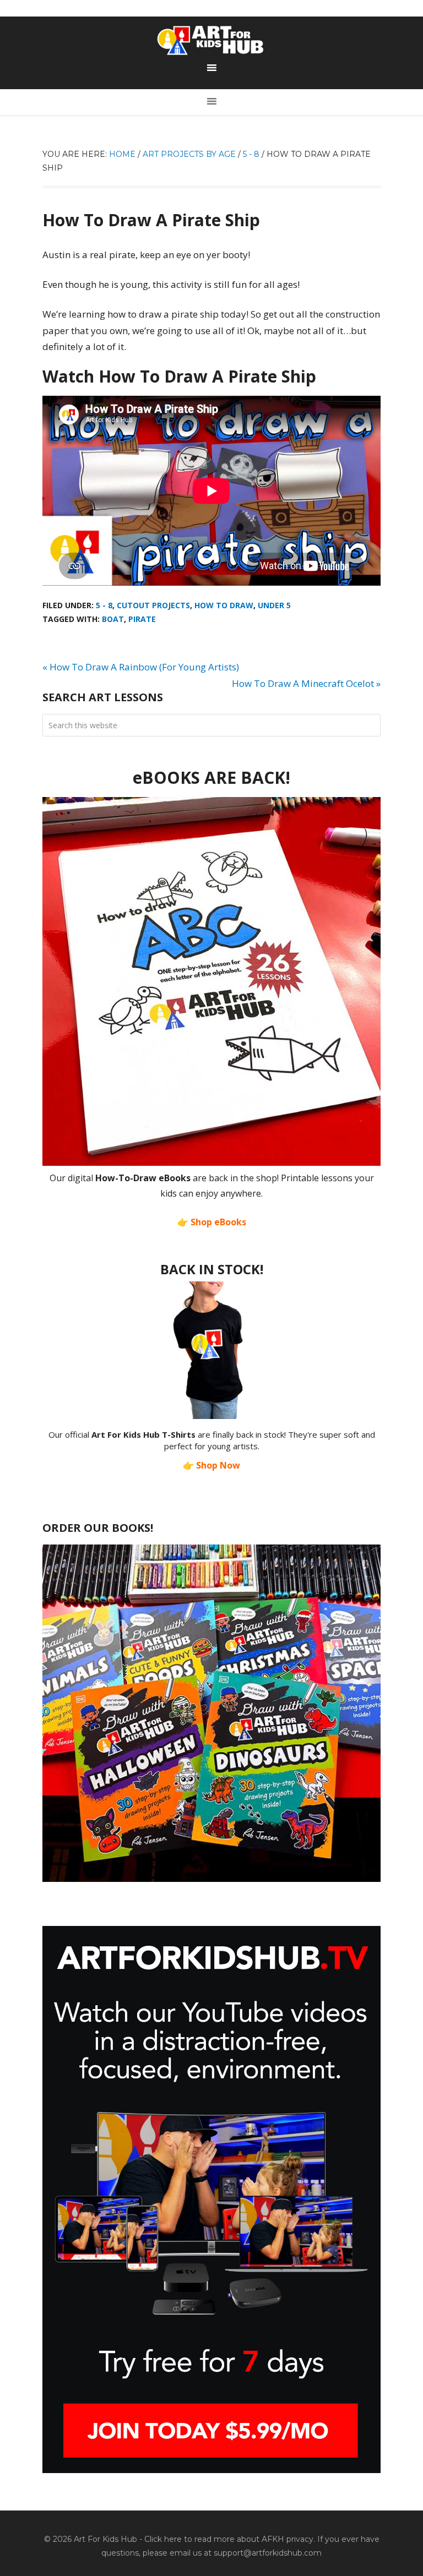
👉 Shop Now (211, 1465)
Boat (113, 619)
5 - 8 (104, 605)
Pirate (142, 619)
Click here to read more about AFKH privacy (229, 2539)
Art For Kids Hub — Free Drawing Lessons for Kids (211, 40)
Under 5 (274, 605)
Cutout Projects (153, 605)
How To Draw (224, 605)
